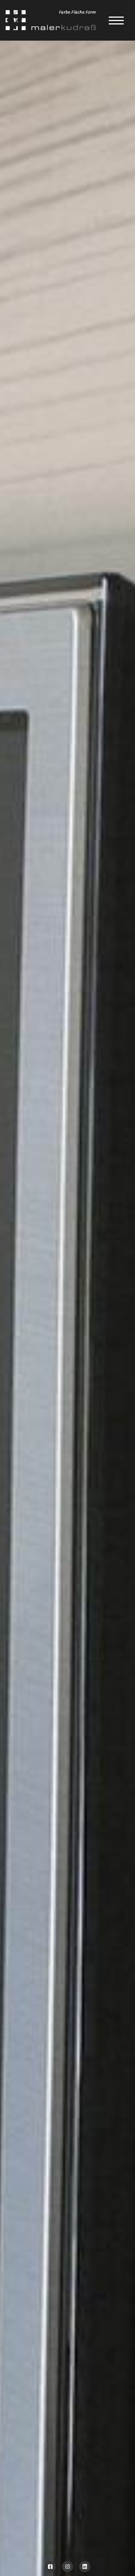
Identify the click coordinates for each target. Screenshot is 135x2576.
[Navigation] (116, 20)
